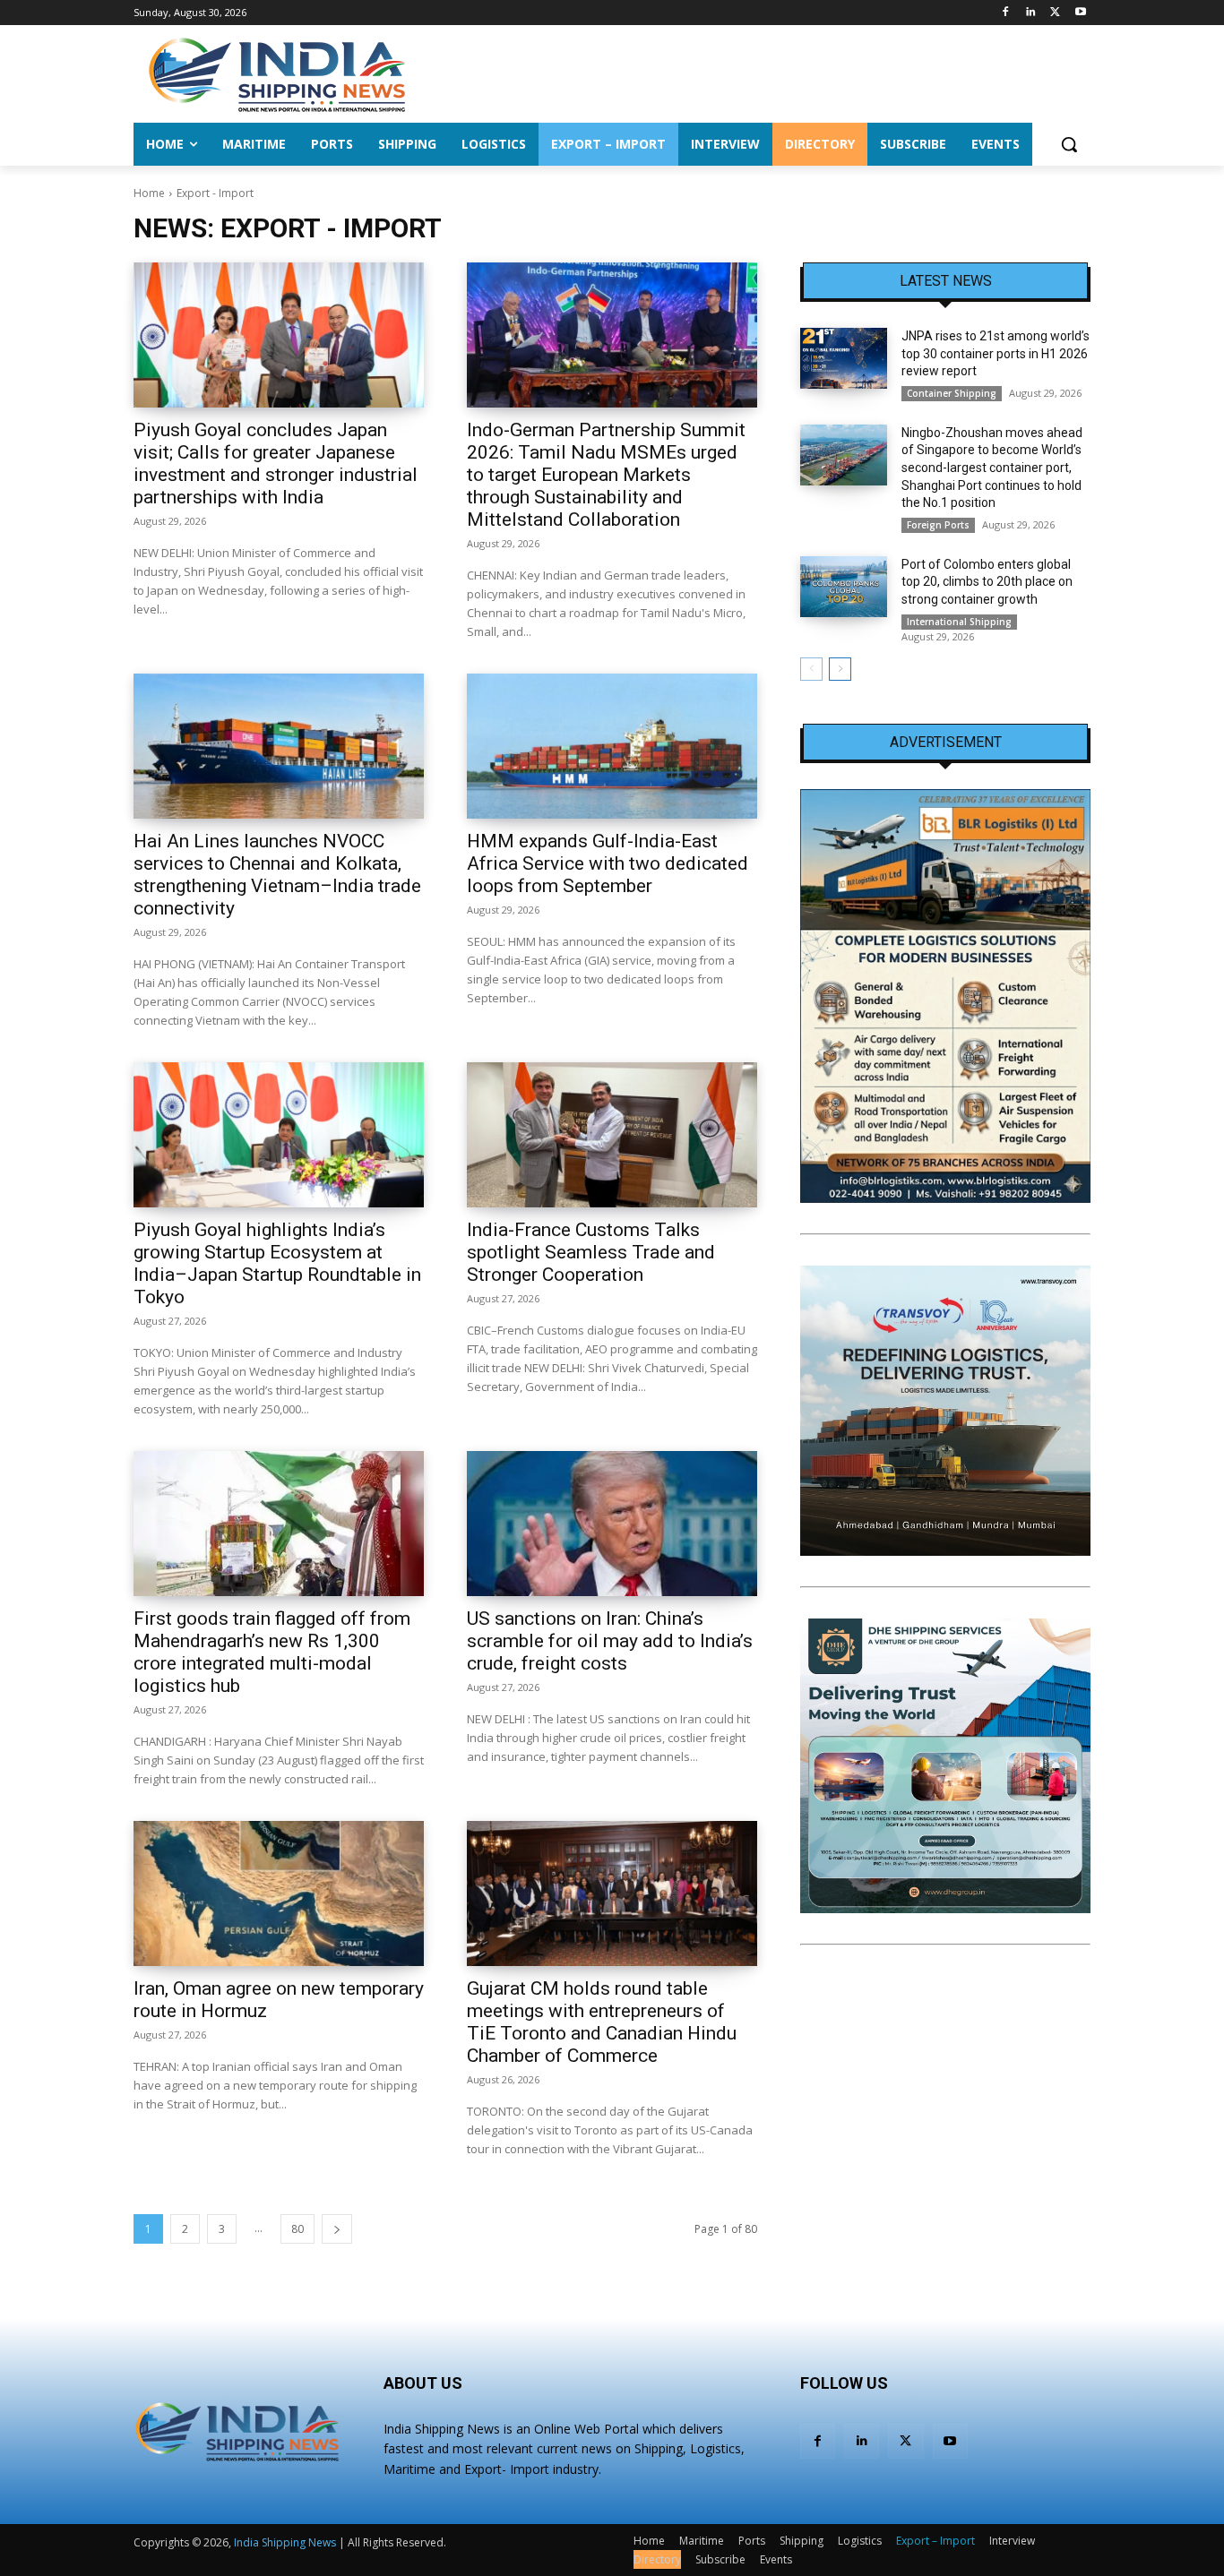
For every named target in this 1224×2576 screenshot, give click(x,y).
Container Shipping (952, 393)
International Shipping (959, 622)
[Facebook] (1006, 13)
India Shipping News (285, 2542)
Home (149, 193)
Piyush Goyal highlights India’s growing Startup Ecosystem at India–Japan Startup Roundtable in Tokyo (277, 1263)
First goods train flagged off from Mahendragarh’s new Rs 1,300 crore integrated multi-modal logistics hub (272, 1652)
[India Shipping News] (277, 74)
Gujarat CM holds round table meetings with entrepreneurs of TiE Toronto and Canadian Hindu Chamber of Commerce (602, 2022)
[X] (1055, 13)
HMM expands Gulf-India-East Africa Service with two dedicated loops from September (608, 863)
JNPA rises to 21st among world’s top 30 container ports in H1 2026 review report (996, 353)
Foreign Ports (938, 525)
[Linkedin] (1031, 13)
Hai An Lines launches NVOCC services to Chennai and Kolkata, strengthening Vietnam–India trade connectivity (277, 875)
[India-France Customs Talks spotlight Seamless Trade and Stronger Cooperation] (612, 1135)
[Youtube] (1080, 13)
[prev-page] (811, 669)
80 (297, 2229)
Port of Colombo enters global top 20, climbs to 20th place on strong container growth (987, 582)
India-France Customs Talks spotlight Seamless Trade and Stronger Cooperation (591, 1252)
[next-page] (337, 2229)
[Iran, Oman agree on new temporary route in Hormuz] (279, 1893)
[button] (1069, 144)
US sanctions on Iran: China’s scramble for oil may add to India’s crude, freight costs (610, 1641)
